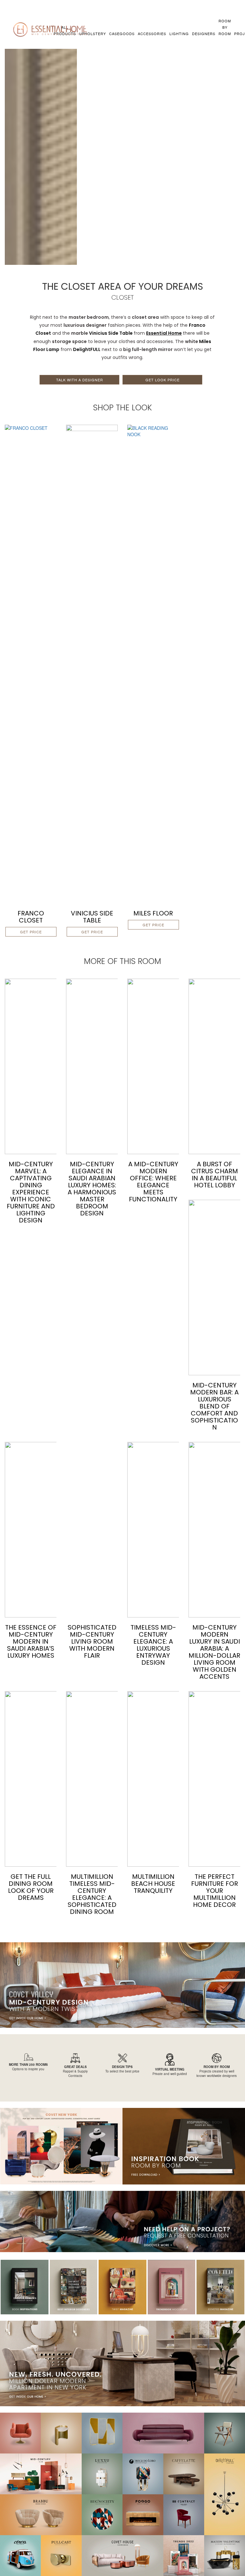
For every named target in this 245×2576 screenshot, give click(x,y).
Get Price (31, 932)
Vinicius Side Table (111, 333)
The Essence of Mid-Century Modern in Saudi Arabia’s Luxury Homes (31, 1641)
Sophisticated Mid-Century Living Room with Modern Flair (92, 1641)
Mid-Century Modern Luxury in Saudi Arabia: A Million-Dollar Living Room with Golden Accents (214, 1652)
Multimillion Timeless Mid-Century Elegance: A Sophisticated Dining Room (92, 1894)
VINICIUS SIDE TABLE (92, 917)
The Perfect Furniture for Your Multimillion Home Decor (215, 1891)
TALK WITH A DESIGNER (80, 380)
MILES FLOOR (153, 913)
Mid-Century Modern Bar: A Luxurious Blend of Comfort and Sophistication (214, 1406)
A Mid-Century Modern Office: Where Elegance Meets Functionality (153, 1182)
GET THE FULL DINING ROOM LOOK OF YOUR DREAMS (31, 1887)
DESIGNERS (204, 34)
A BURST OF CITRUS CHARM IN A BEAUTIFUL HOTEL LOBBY (215, 1175)
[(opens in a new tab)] (31, 663)
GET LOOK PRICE (163, 380)
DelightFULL (87, 349)
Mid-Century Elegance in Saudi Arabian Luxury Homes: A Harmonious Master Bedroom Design (92, 1189)
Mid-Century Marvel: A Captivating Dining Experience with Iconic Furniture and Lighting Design (31, 1192)
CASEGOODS (122, 34)
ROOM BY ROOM (225, 27)
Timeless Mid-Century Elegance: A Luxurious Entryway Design (153, 1645)
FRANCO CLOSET (31, 917)
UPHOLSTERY (93, 34)
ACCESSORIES (152, 34)
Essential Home (164, 333)
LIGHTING (179, 34)
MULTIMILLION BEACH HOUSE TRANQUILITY (153, 1884)
